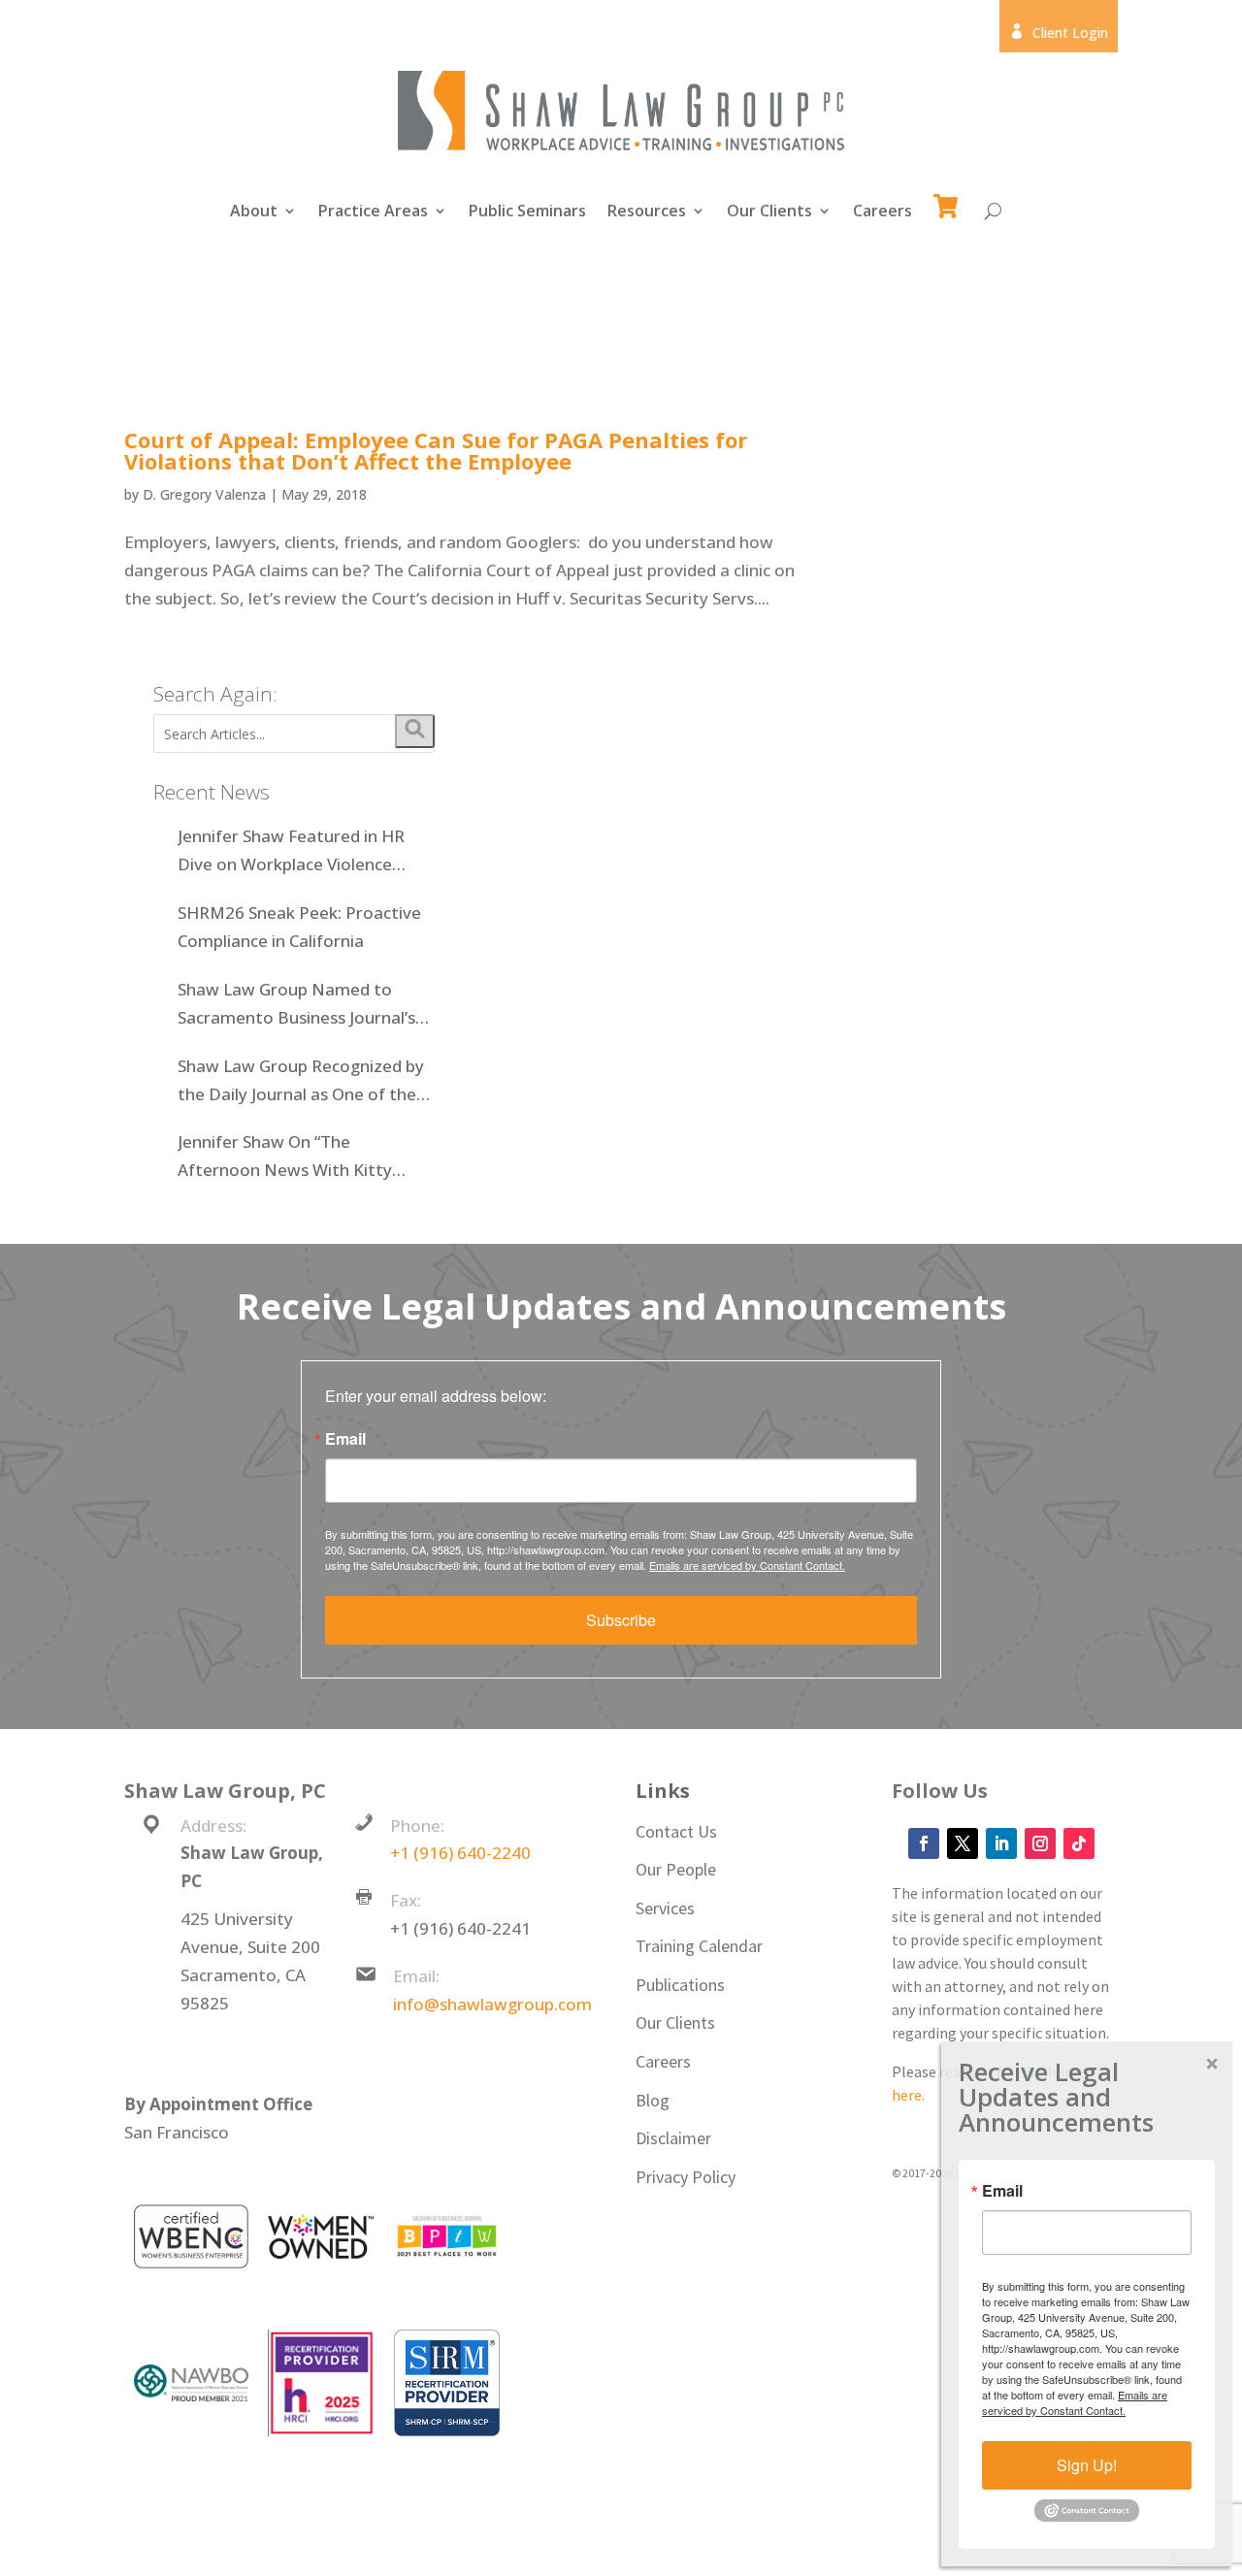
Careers (882, 212)
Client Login (1059, 33)
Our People (676, 1869)
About (254, 212)
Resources (647, 212)
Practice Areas (373, 212)
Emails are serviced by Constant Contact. (747, 1565)
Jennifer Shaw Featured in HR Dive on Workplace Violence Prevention (291, 852)
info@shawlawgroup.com (492, 2004)
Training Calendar (699, 1946)
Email (345, 1439)
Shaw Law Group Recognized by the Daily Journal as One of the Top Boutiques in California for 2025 (301, 1082)
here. (908, 2095)
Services (665, 1908)
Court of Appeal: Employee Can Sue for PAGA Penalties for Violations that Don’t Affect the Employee (436, 450)
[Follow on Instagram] (1040, 1843)
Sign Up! (1087, 2465)
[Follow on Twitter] (963, 1843)
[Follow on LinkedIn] (1001, 1843)
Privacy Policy (686, 2177)
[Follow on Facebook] (924, 1843)
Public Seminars (527, 212)
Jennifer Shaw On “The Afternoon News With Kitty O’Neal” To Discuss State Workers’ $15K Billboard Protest (303, 1158)
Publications (680, 1985)
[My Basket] (949, 197)
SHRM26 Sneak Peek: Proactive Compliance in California (299, 927)
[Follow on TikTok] (1079, 1843)
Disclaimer (673, 2138)
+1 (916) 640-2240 (460, 1853)
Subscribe (621, 1620)
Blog (653, 2100)
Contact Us (676, 1831)
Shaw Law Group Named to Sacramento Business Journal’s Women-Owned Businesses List (299, 1005)
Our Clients (769, 212)
